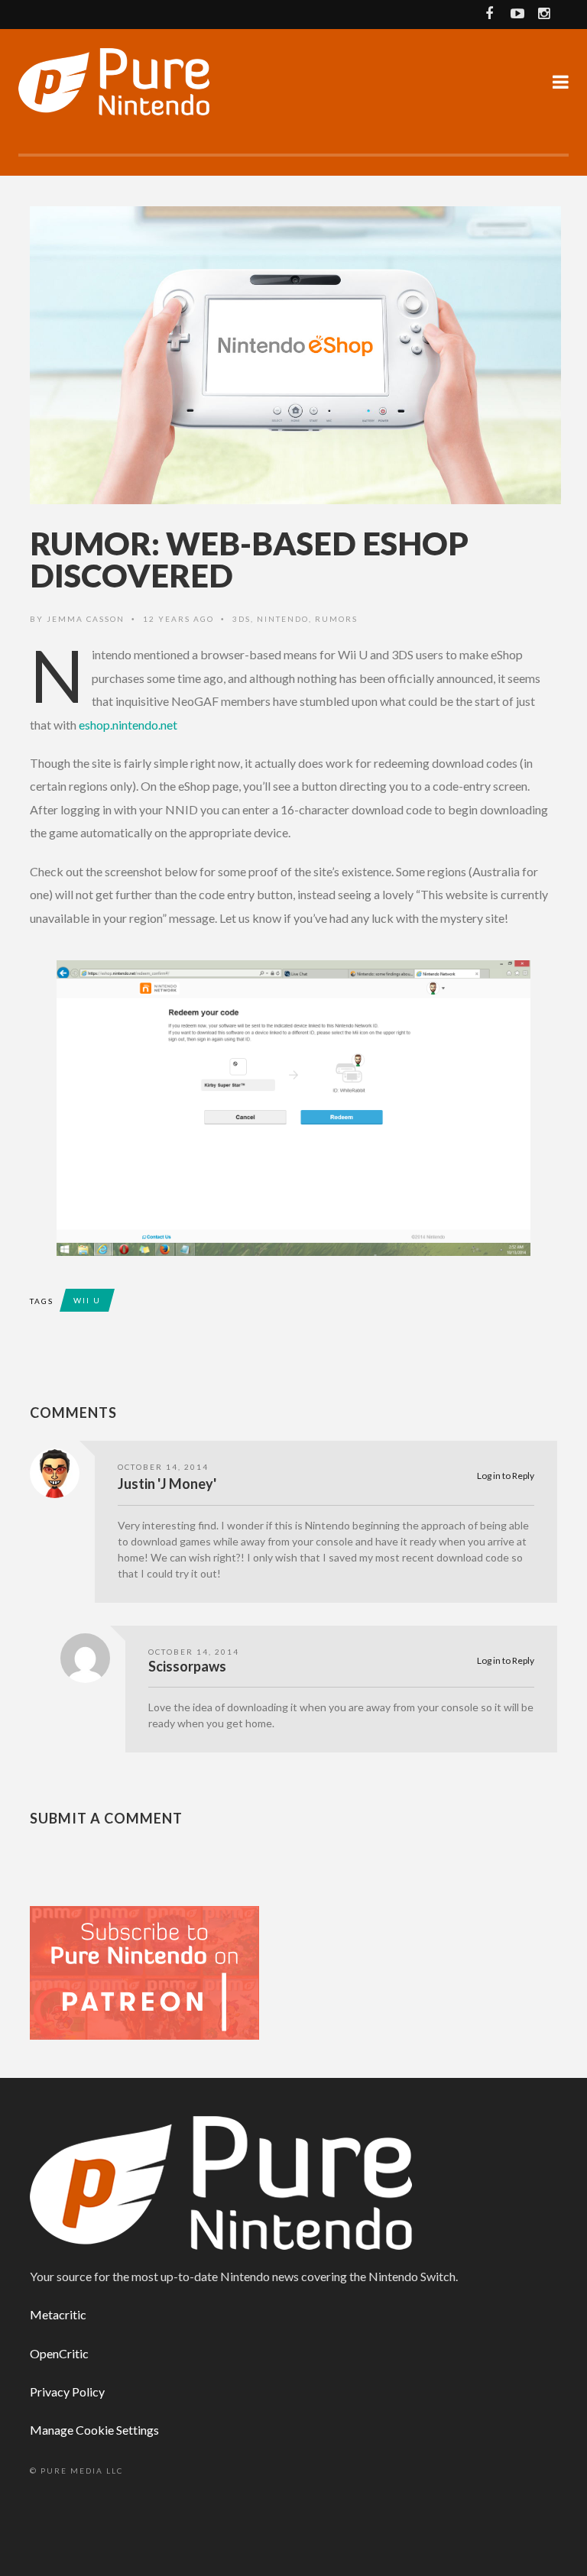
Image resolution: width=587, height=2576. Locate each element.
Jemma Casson (86, 619)
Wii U (87, 1300)
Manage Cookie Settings (94, 2430)
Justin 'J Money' (167, 1484)
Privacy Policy (67, 2392)
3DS (242, 619)
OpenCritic (59, 2353)
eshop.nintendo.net (128, 725)
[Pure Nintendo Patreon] (144, 1971)
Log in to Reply (506, 1476)
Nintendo (283, 619)
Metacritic (58, 2314)
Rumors (336, 619)
